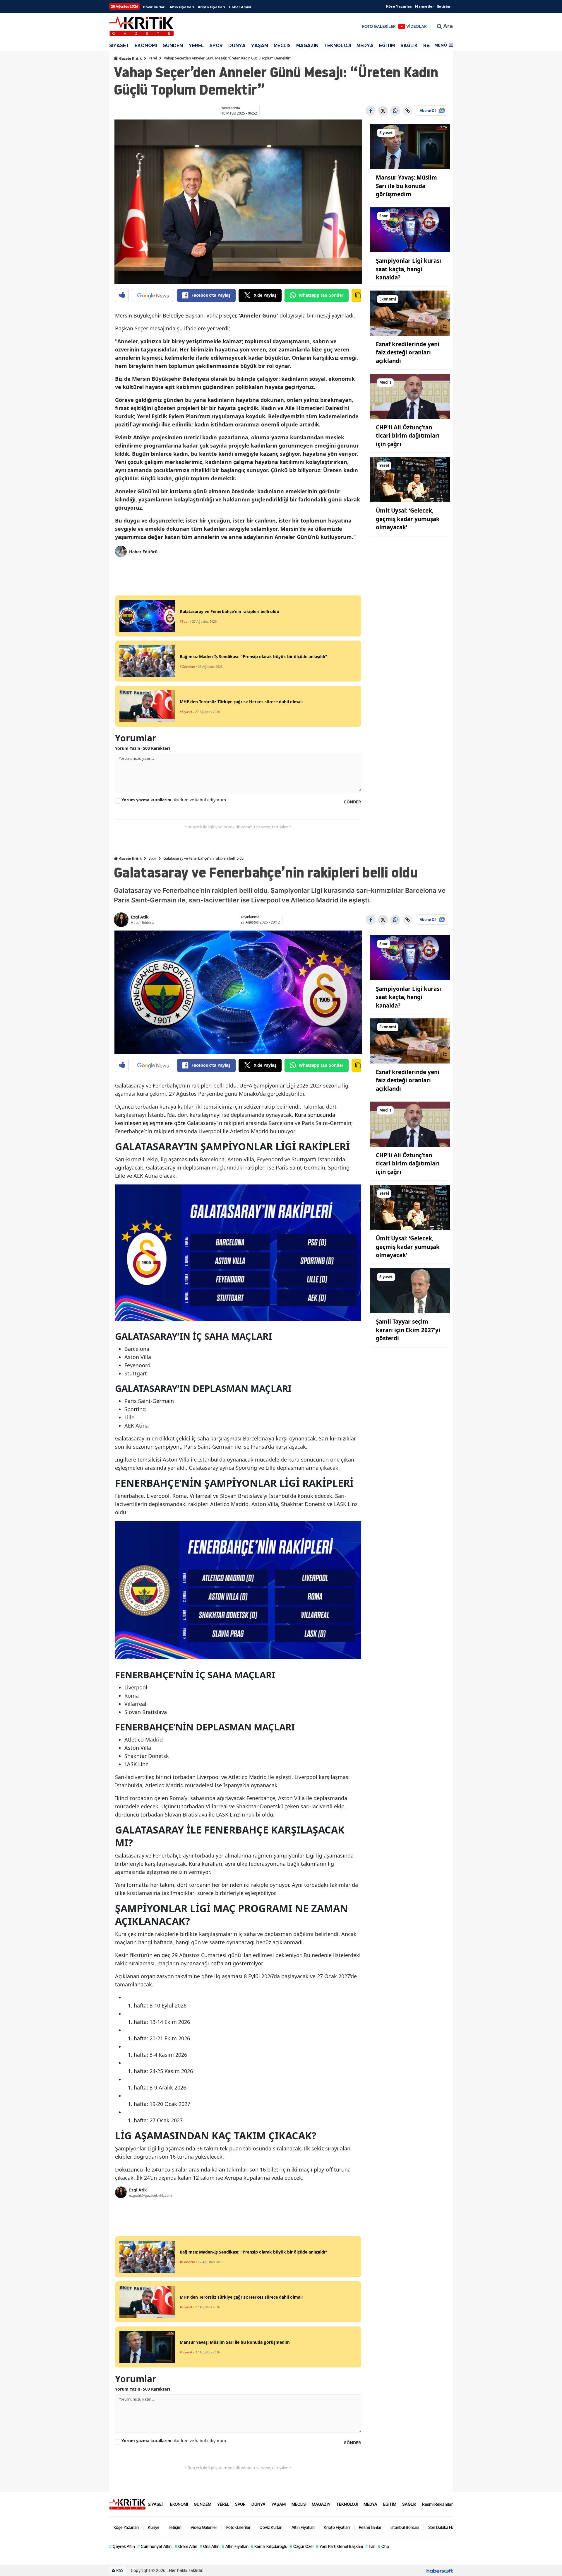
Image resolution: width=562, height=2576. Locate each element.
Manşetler (424, 6)
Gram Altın (186, 2546)
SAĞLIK (409, 46)
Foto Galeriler (238, 2527)
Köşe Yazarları (399, 6)
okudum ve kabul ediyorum (174, 800)
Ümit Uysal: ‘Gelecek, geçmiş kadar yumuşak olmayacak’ (408, 519)
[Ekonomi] (410, 313)
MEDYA (365, 46)
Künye (154, 2527)
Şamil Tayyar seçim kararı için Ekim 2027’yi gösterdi (408, 1330)
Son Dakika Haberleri (447, 2527)
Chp (383, 2546)
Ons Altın (210, 2546)
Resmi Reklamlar (437, 2504)
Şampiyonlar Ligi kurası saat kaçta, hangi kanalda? (408, 269)
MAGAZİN (307, 46)
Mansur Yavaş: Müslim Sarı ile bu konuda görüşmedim (406, 186)
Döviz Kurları (154, 7)
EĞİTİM (387, 46)
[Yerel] (410, 479)
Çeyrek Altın (122, 2546)
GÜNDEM (173, 46)
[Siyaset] (410, 146)
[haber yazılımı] (440, 2570)
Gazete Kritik (130, 58)
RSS (119, 2570)
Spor (153, 858)
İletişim (443, 6)
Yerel (153, 58)
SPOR (216, 46)
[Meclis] (410, 396)
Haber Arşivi (240, 7)
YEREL (196, 46)
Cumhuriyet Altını (155, 2546)
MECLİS (282, 46)
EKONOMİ (146, 46)
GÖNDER (352, 802)
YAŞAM (260, 46)
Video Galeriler (204, 2527)
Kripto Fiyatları (211, 7)
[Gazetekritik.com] (127, 2504)
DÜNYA (237, 46)
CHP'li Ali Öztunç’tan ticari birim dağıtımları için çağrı (408, 436)
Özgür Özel (302, 2546)
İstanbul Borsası (405, 2527)
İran (370, 2546)
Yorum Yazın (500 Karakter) (143, 748)
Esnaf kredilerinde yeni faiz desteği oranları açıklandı (408, 352)
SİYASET (119, 46)
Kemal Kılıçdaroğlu (269, 2546)
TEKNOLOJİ (337, 46)
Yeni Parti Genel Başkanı (339, 2546)
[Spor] (410, 229)
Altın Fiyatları (182, 7)
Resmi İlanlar (370, 2527)
